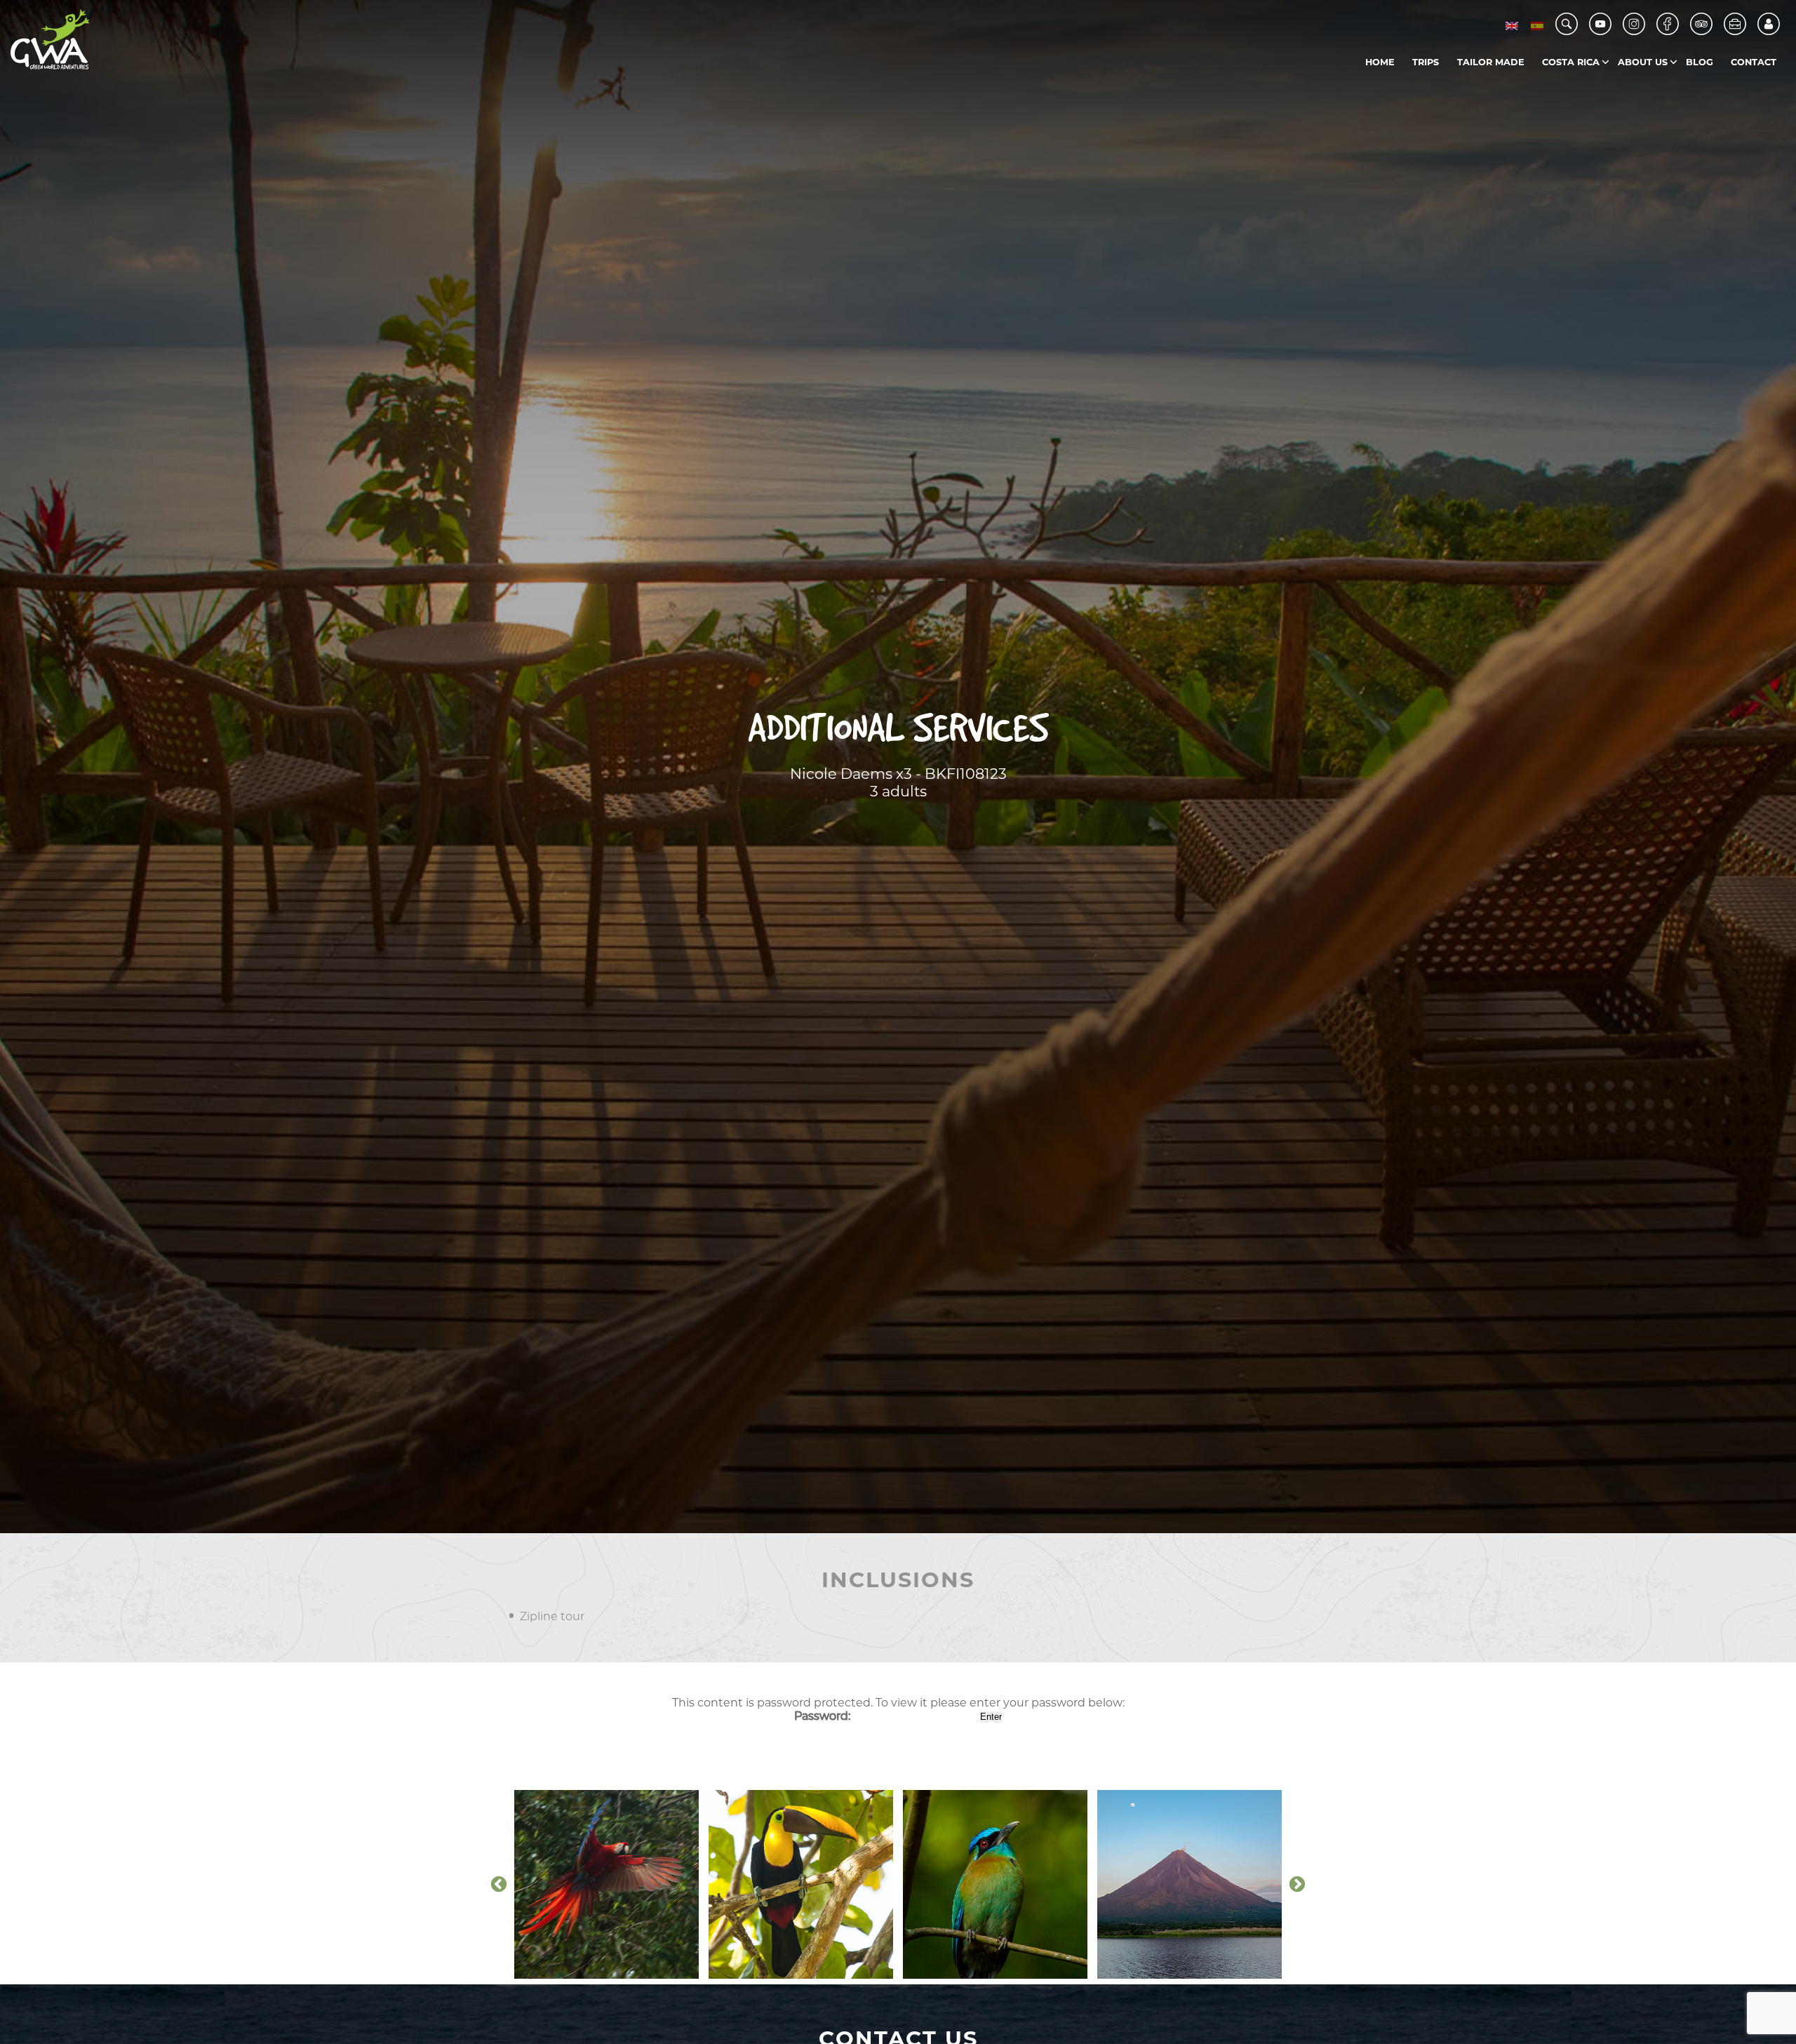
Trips (1426, 62)
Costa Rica (1571, 62)
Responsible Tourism (1676, 91)
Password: (824, 1716)
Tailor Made (1491, 62)
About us (1643, 62)
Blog (1700, 62)
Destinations (1601, 91)
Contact (1754, 62)
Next (1297, 1885)
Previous (499, 1885)
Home (1380, 62)
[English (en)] (1512, 26)
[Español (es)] (1537, 26)
